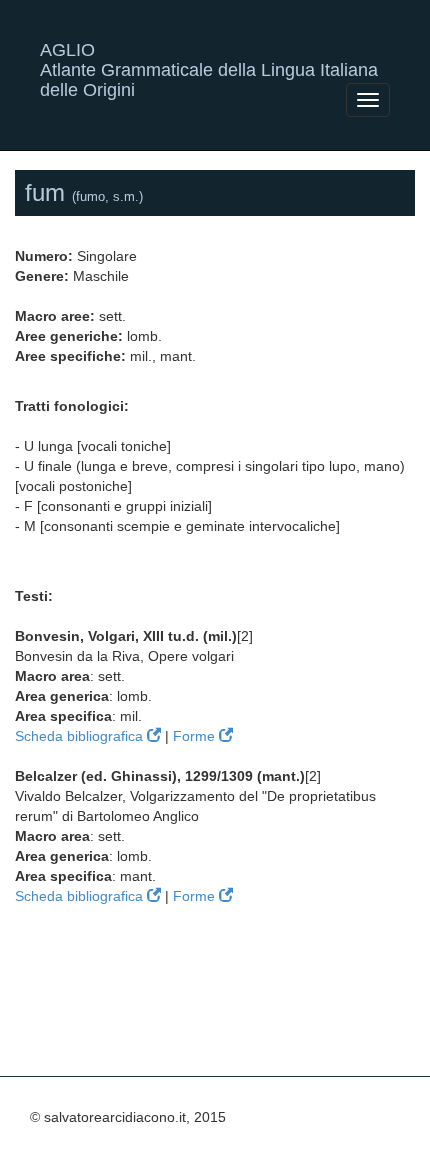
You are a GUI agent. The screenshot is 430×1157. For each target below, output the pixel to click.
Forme (196, 736)
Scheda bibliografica (81, 736)
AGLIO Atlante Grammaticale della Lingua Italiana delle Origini (209, 57)
